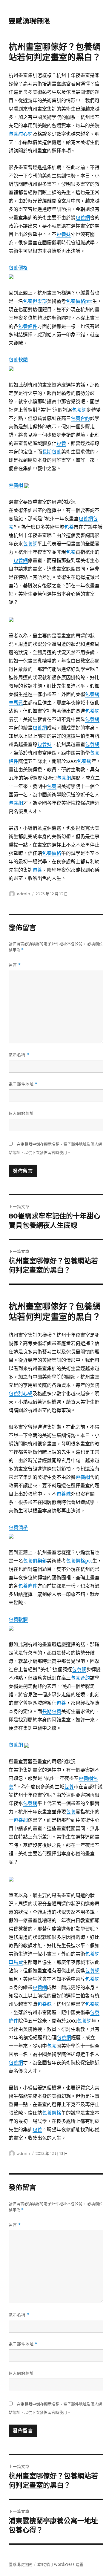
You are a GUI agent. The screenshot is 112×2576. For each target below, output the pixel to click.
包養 (61, 443)
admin (24, 894)
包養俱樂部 (35, 301)
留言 (15, 965)
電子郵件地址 (23, 1084)
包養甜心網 (21, 134)
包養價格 (18, 268)
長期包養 (52, 452)
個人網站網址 (21, 1113)
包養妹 (64, 234)
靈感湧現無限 (29, 21)
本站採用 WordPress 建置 (60, 2564)
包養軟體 (18, 360)
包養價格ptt (79, 301)
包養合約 (80, 418)
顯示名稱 (19, 1055)
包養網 (83, 217)
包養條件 (28, 326)
